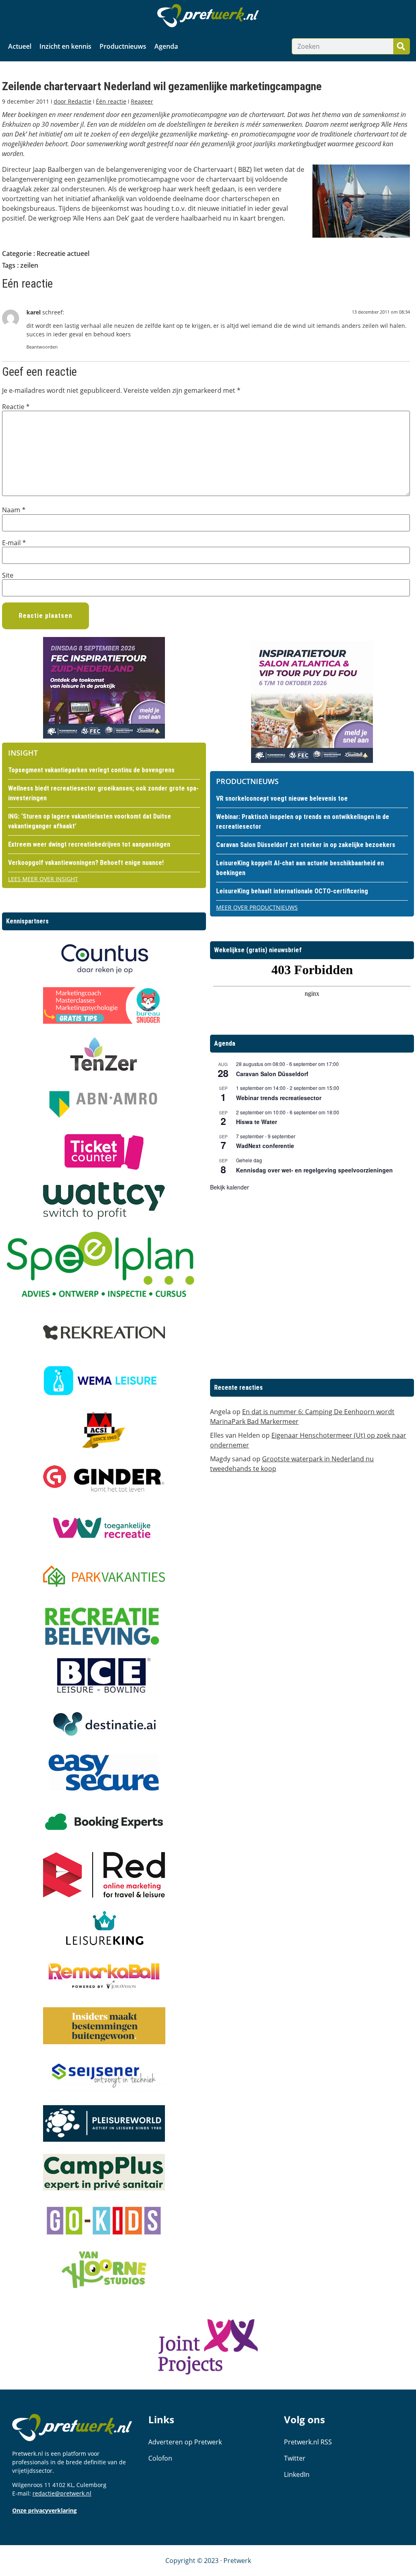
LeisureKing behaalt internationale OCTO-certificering (292, 891)
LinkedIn (297, 2474)
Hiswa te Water (257, 1122)
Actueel (20, 46)
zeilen (29, 265)
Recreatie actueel (63, 253)
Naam (14, 510)
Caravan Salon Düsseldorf (272, 1074)
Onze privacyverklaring (44, 2510)
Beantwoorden (42, 347)
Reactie (16, 407)
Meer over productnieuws (257, 907)
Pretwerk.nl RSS (308, 2442)
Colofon (160, 2458)
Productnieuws (123, 46)
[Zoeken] (401, 46)
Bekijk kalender (230, 1187)
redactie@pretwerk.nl (62, 2493)
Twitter (295, 2458)
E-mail (14, 543)
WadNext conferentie (265, 1146)
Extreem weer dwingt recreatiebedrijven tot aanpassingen (89, 844)
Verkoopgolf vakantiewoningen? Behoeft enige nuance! (86, 863)
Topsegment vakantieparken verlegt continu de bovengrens (91, 770)
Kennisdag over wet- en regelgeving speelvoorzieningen (314, 1170)
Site (8, 575)
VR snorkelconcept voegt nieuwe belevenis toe (282, 798)
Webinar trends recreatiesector (279, 1098)
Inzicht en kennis (65, 46)
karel (34, 312)
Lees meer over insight (43, 879)
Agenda (166, 46)
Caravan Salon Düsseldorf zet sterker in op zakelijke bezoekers (306, 845)
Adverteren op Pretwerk (185, 2442)
